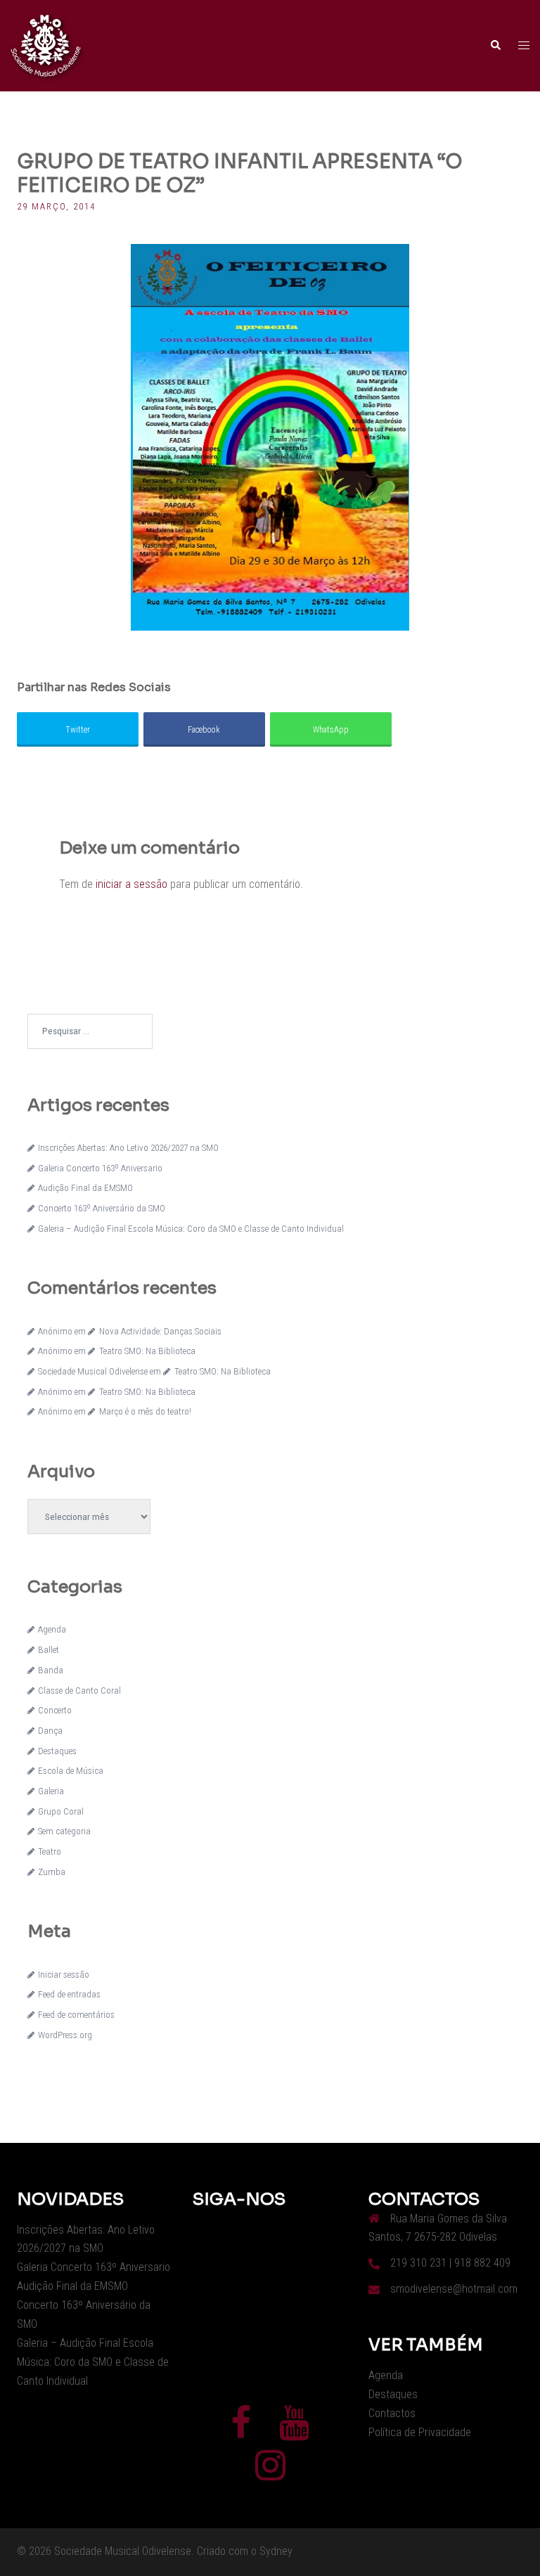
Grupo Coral (61, 1811)
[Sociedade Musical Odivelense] (46, 45)
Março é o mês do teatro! (145, 1411)
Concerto (55, 1710)
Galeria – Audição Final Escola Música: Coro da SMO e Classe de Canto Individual (191, 1229)
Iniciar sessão (64, 1975)
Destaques (57, 1751)
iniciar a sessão (131, 884)
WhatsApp (331, 730)
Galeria (51, 1791)
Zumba (52, 1872)
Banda (51, 1670)
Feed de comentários (76, 2015)
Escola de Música (71, 1771)
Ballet (49, 1650)
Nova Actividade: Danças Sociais (160, 1331)
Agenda (52, 1629)
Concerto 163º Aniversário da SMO (102, 1208)
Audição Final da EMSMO (85, 1188)
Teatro (50, 1851)
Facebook (204, 730)
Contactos (392, 2413)
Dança (50, 1731)
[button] (495, 46)
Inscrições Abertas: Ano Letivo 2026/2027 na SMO (128, 1148)
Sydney (276, 2551)
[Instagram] (270, 2474)
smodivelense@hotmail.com (454, 2289)
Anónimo (55, 1331)
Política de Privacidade (420, 2432)
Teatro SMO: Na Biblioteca (147, 1351)
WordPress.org (65, 2035)
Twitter (78, 730)
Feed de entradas (69, 1994)
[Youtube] (294, 2432)
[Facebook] (241, 2432)
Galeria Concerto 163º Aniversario (100, 1168)
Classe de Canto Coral (79, 1690)
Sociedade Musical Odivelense (93, 1371)
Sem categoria (64, 1831)
